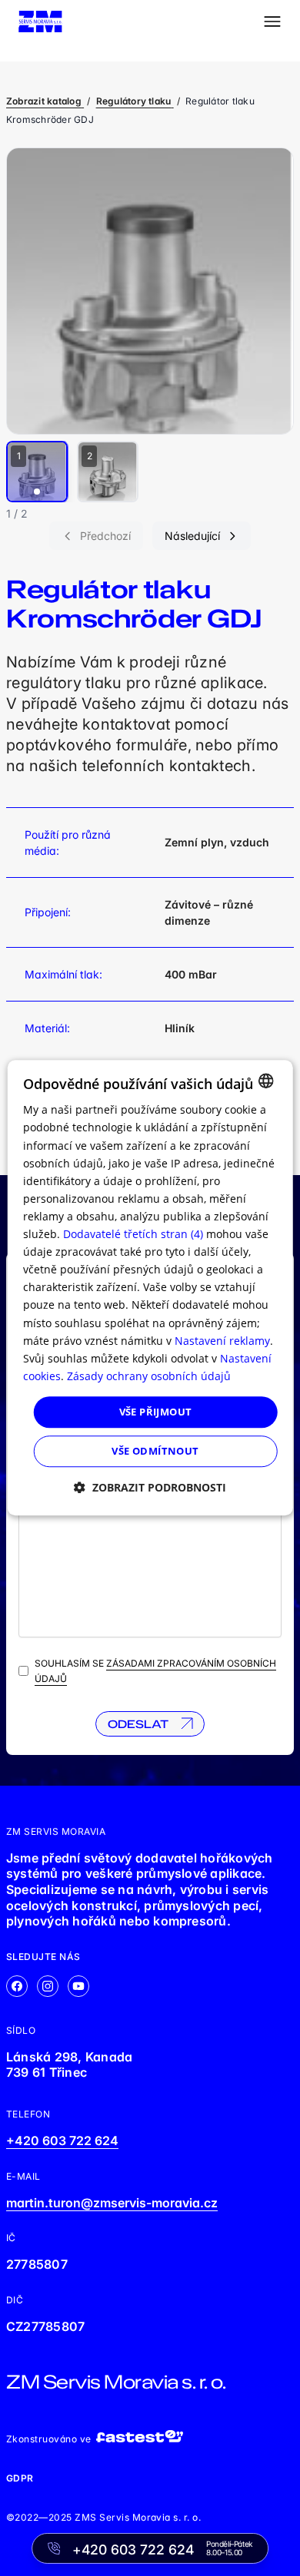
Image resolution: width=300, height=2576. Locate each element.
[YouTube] (78, 1986)
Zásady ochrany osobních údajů (149, 1376)
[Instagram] (48, 1986)
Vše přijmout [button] (156, 1412)
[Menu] (272, 22)
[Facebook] (17, 1986)
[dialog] (150, 1288)
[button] (150, 1488)
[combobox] (265, 1081)
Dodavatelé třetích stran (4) (133, 1234)
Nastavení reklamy (222, 1341)
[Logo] (40, 22)
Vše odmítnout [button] (155, 1452)
